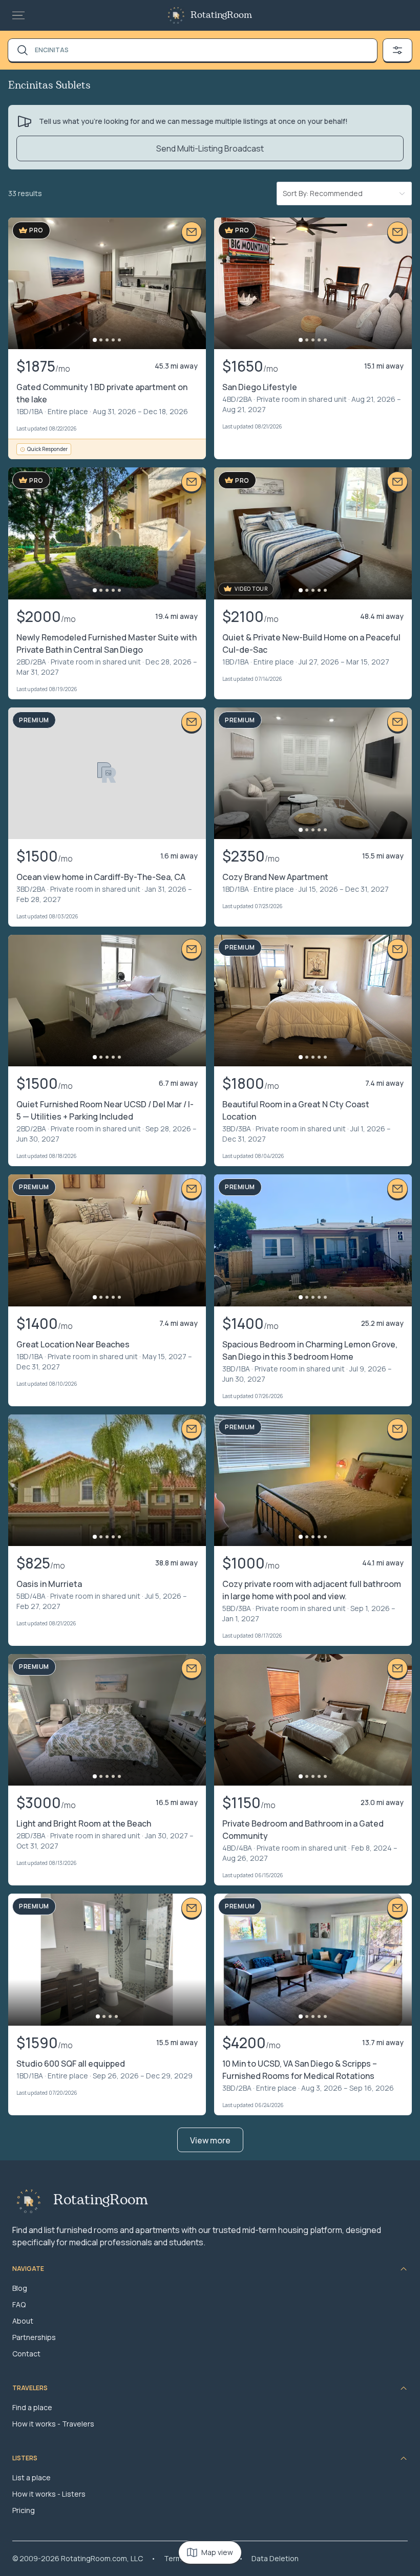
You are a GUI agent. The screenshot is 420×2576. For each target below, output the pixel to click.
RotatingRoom (221, 15)
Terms (175, 2558)
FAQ (19, 2304)
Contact (26, 2354)
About (23, 2321)
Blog (20, 2288)
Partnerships (34, 2337)
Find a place (32, 2407)
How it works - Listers (49, 2494)
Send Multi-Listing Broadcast (210, 148)
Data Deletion (275, 2558)
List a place (31, 2477)
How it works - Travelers (53, 2424)
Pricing (24, 2510)
